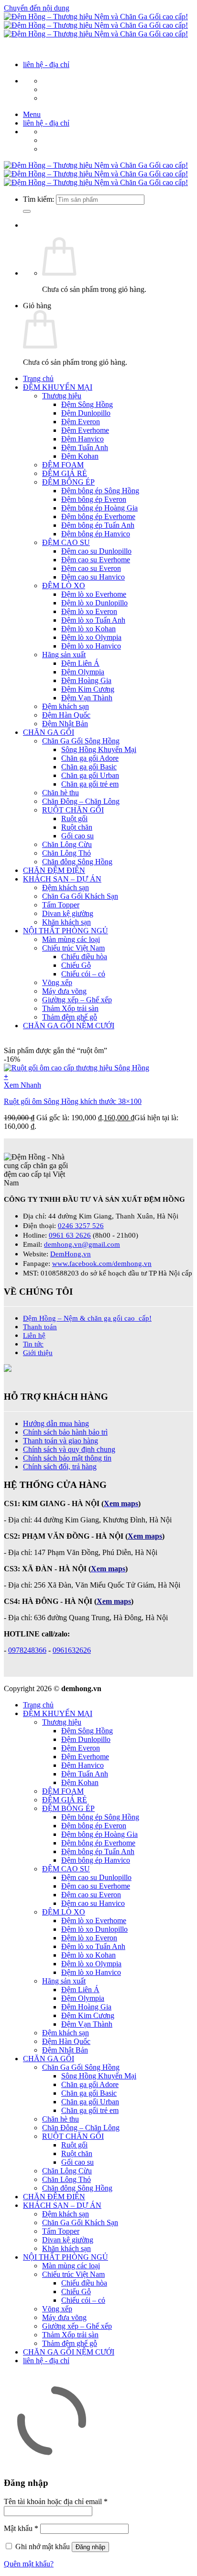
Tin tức (33, 1344)
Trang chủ (38, 378)
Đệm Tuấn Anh (85, 447)
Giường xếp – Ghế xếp (77, 1000)
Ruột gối (74, 818)
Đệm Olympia (83, 672)
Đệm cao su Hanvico (93, 577)
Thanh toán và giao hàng (60, 1441)
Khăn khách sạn (66, 922)
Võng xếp (57, 982)
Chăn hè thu (60, 793)
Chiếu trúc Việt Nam (73, 948)
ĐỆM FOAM (63, 465)
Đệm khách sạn (66, 706)
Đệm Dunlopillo (86, 413)
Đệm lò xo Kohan (88, 629)
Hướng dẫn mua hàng (56, 1423)
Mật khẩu (21, 2528)
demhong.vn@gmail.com (82, 1244)
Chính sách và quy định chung (69, 1449)
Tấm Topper (61, 905)
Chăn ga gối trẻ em (90, 784)
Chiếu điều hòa (84, 957)
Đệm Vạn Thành (87, 698)
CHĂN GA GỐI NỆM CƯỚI (69, 1026)
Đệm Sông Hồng (87, 404)
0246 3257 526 (81, 1225)
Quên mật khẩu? (29, 2564)
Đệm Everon (81, 422)
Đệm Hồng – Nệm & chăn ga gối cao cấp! (87, 1318)
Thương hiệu (62, 396)
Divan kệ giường (68, 913)
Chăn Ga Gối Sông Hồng (81, 741)
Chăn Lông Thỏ (66, 853)
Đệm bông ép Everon (94, 499)
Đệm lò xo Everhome (94, 594)
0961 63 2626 (70, 1235)
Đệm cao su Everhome (96, 560)
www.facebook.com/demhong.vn (102, 1263)
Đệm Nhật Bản (65, 724)
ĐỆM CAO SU (66, 542)
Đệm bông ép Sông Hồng (100, 491)
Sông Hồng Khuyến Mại (99, 749)
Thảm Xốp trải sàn (70, 1008)
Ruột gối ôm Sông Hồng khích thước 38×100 (73, 1101)
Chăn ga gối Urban (90, 775)
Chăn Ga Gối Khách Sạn (80, 896)
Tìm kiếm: (38, 199)
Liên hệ (34, 1335)
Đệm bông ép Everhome (98, 516)
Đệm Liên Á (80, 663)
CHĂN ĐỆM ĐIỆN (54, 870)
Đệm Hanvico (82, 439)
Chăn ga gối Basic (89, 767)
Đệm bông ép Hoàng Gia (99, 508)
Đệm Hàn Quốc (66, 715)
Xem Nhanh (22, 1085)
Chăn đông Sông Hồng (77, 862)
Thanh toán (40, 1327)
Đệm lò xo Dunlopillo (94, 603)
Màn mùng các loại (71, 939)
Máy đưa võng (64, 991)
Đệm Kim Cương (88, 689)
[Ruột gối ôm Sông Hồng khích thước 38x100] (77, 1068)
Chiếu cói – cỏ (83, 974)
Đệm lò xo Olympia (91, 637)
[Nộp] (27, 211)
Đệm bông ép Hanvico (96, 534)
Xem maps (114, 1601)
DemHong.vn (71, 1254)
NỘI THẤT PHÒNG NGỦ (66, 931)
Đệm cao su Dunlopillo (96, 551)
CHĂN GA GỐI (49, 732)
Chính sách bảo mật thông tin (67, 1458)
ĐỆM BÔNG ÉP (68, 482)
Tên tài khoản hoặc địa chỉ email (56, 2501)
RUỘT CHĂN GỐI (73, 810)
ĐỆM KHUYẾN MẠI (58, 387)
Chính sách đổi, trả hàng (60, 1467)
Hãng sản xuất (64, 655)
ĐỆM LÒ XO (64, 586)
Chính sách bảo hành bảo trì (65, 1432)
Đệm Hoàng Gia (86, 680)
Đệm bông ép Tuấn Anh (98, 525)
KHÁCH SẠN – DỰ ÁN (62, 879)
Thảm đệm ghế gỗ (70, 1017)
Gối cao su (77, 836)
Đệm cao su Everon (91, 568)
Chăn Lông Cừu (67, 844)
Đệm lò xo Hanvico (91, 646)
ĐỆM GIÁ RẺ (65, 473)
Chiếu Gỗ (76, 965)
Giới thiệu (38, 1352)
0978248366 (27, 1650)
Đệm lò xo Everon (89, 611)
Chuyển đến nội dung (37, 8)
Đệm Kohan (80, 456)
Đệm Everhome (85, 430)
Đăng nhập (90, 2547)
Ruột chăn (77, 827)
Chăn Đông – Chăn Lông (81, 801)
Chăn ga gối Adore (90, 758)
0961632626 (72, 1650)
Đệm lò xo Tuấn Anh (93, 620)
